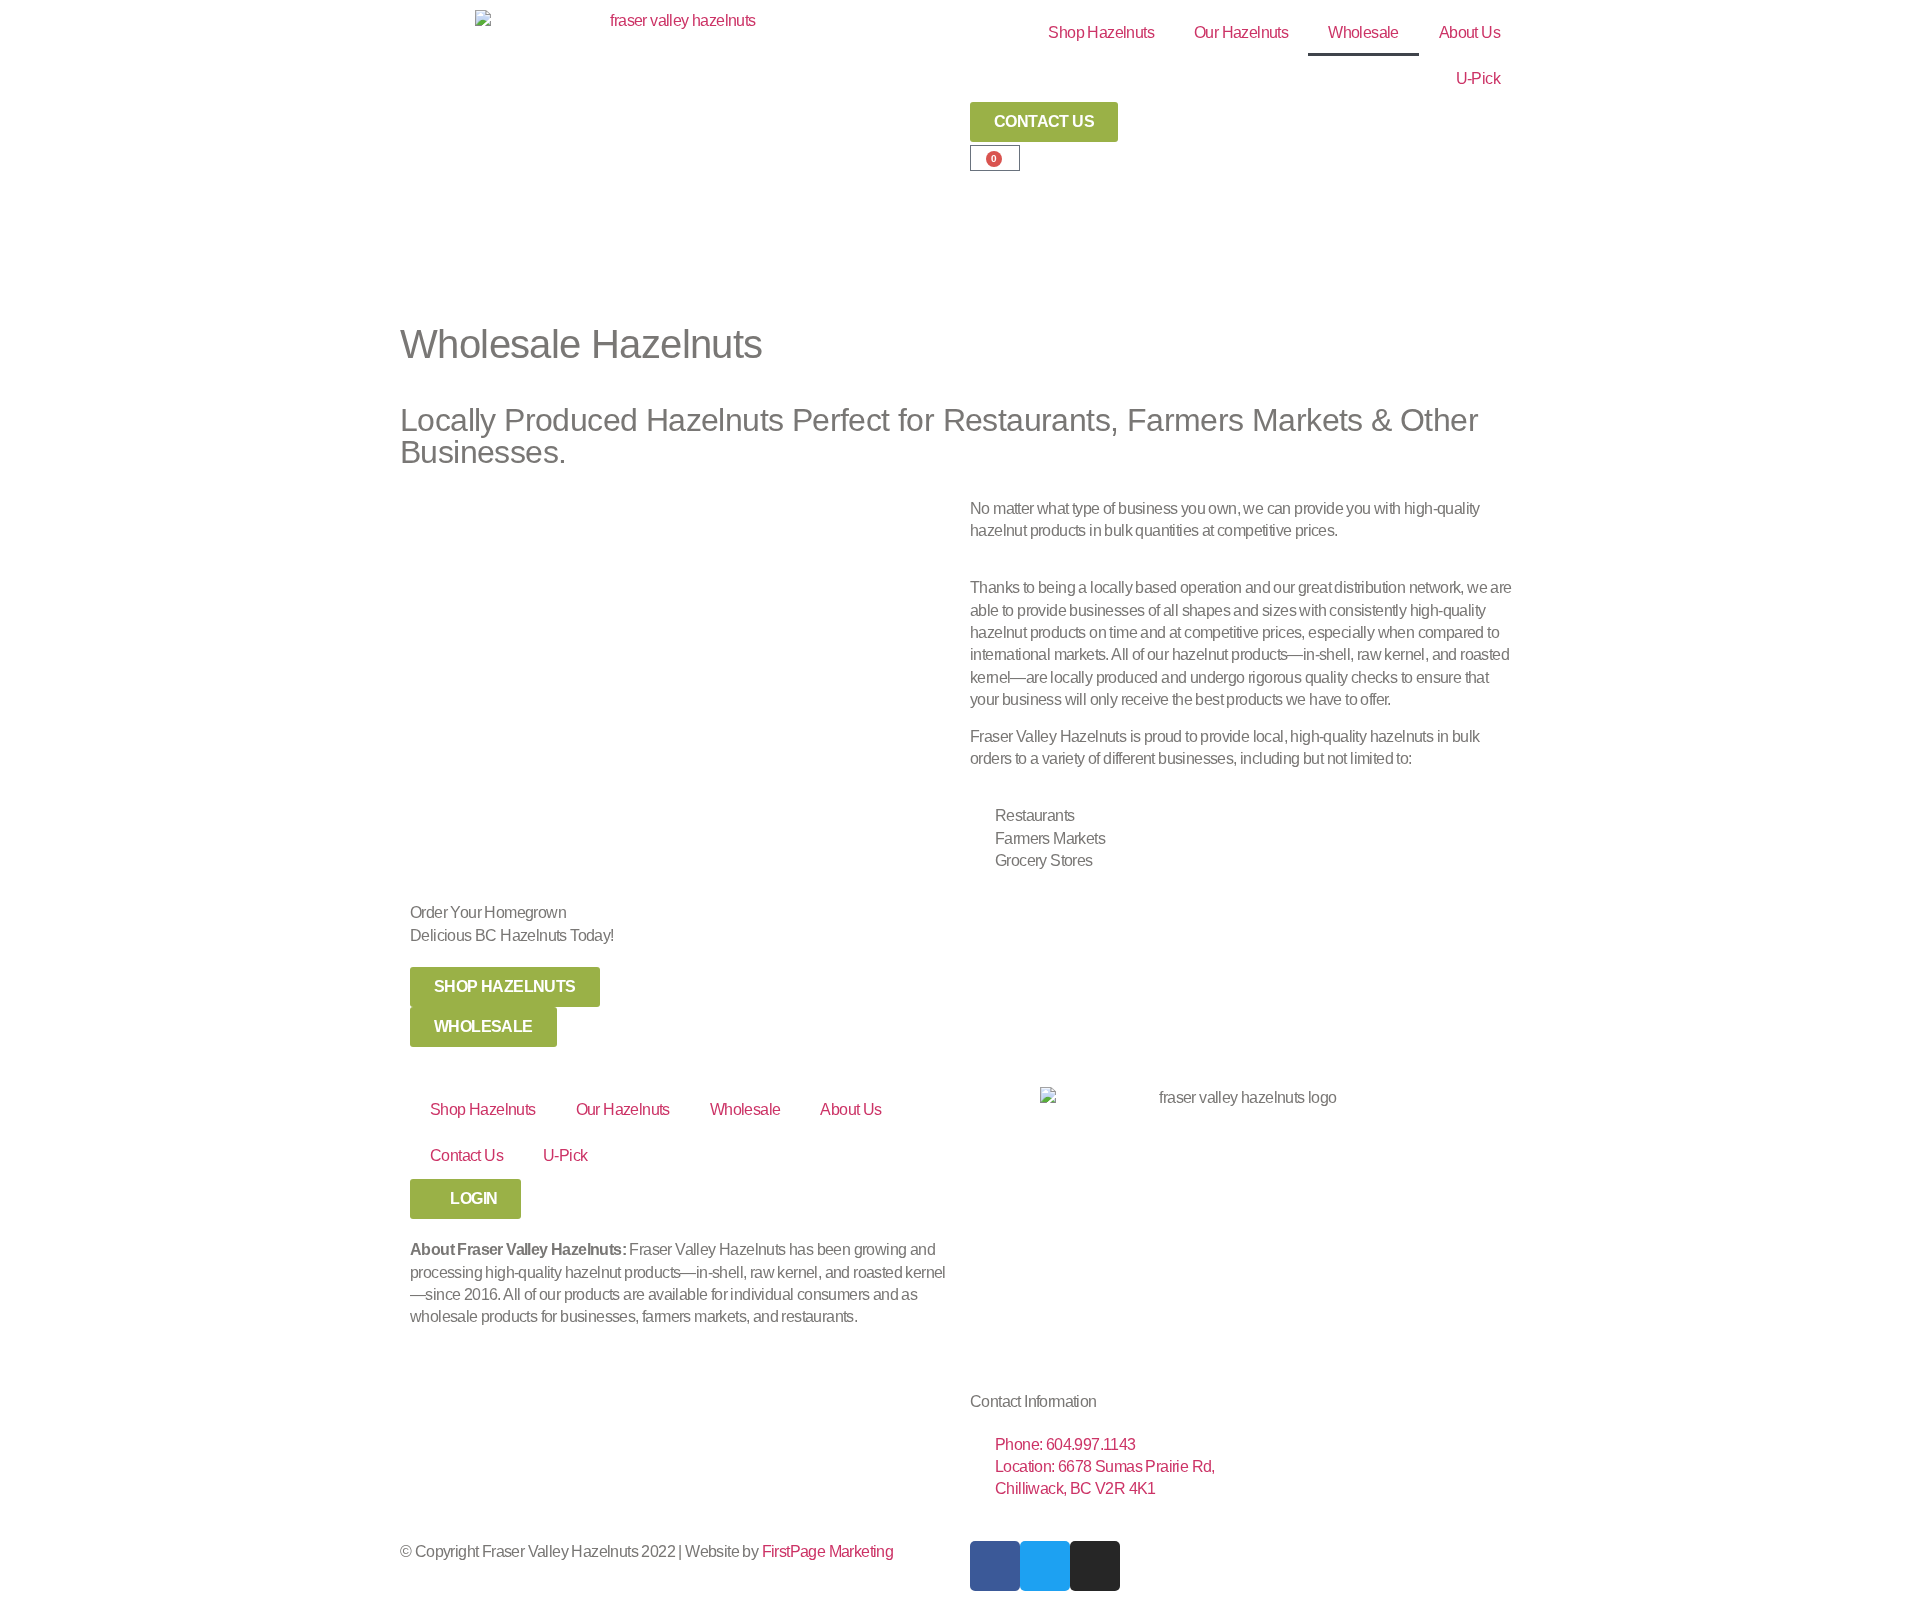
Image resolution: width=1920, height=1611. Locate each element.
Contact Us (466, 1155)
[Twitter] (1045, 1566)
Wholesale (1363, 32)
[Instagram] (1095, 1566)
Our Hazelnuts (1241, 32)
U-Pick (1478, 78)
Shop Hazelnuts (1101, 32)
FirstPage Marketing (828, 1551)
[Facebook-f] (995, 1566)
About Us (1469, 32)
